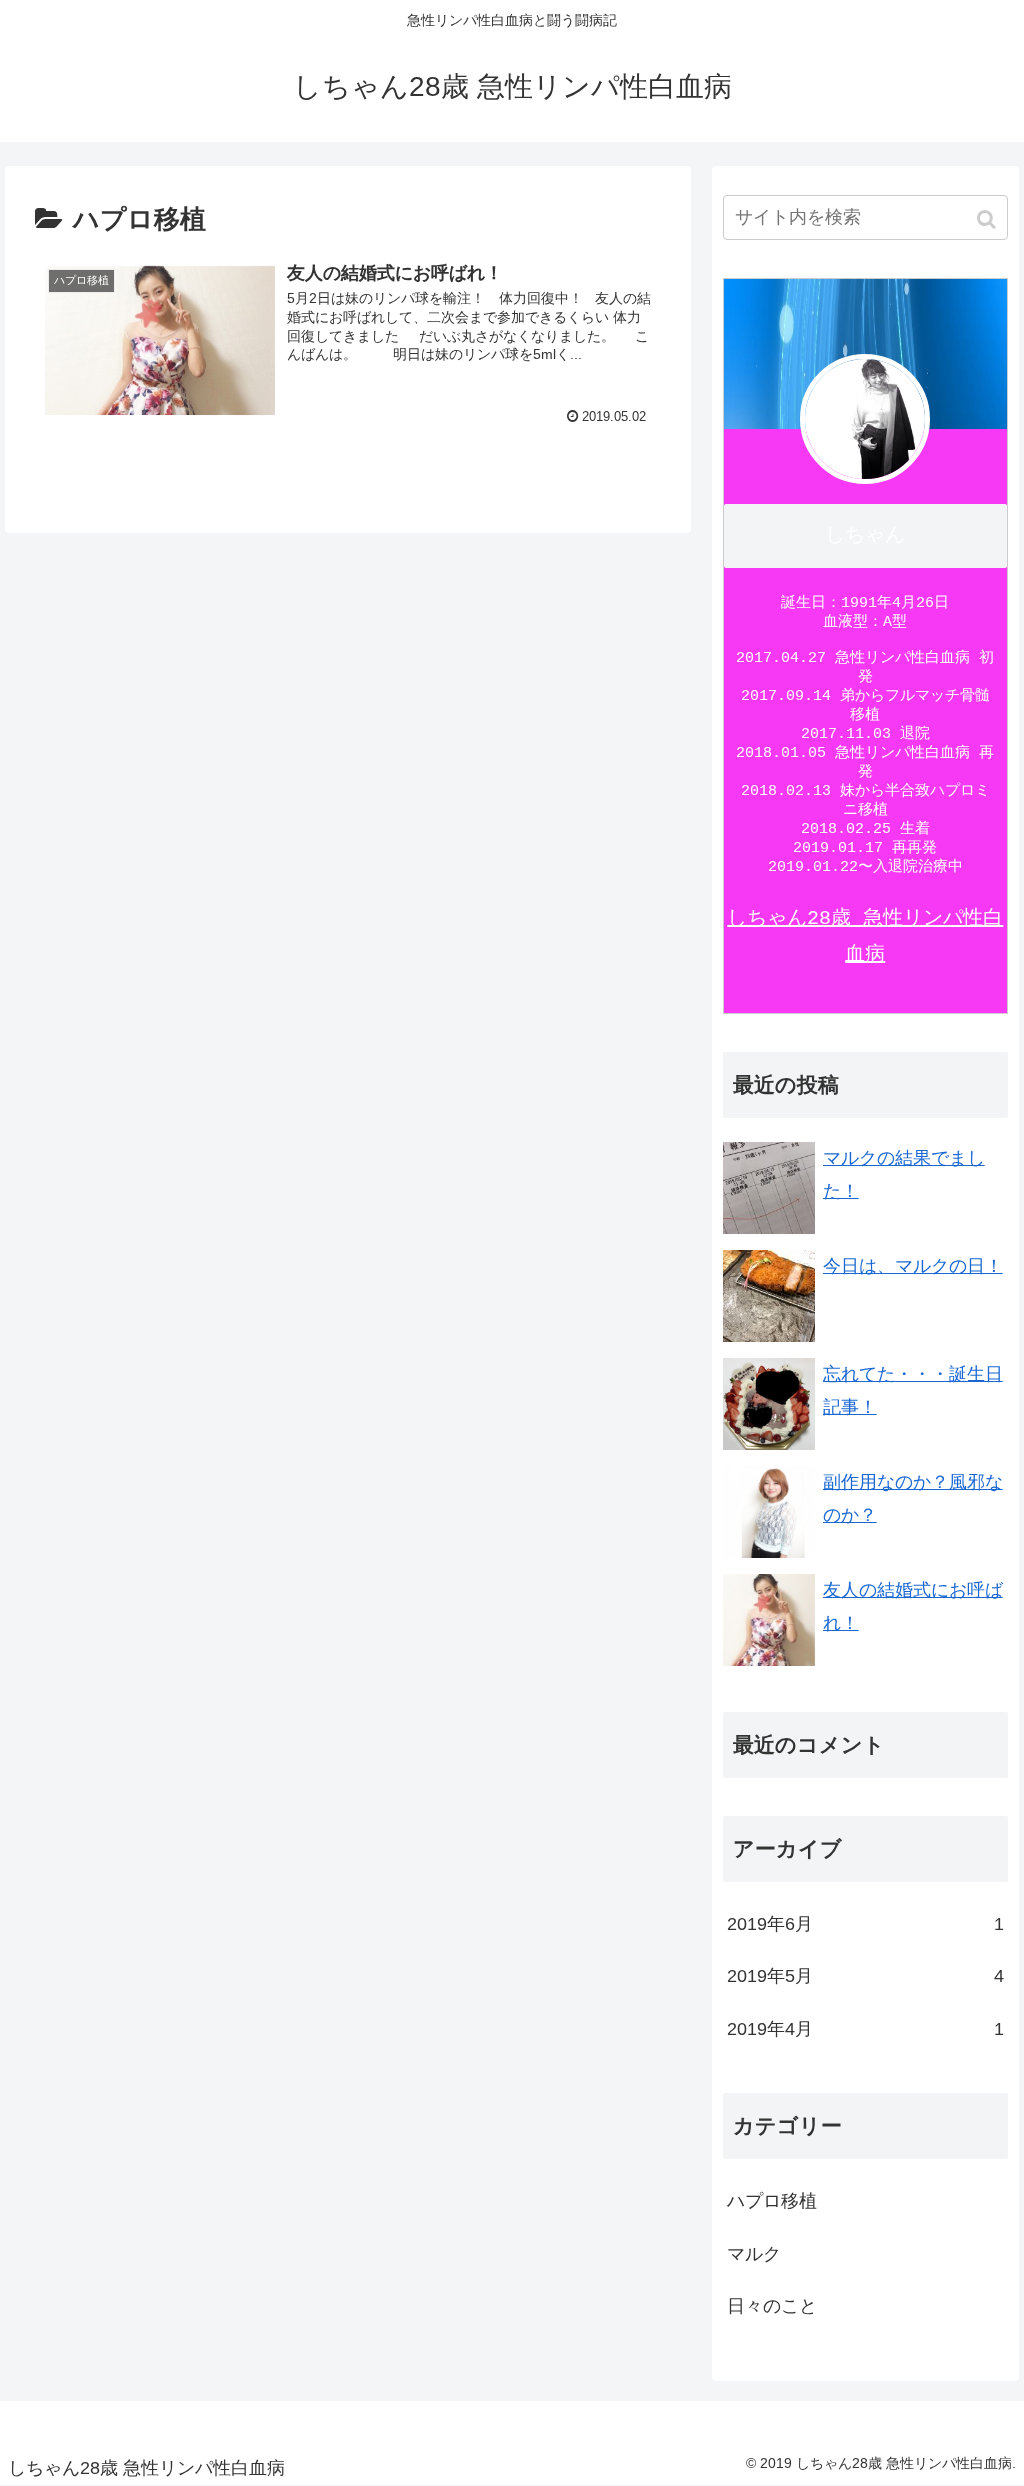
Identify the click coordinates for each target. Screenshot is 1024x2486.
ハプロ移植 (772, 2201)
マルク (754, 2254)
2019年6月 (865, 1924)
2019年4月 (865, 2029)
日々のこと (772, 2306)
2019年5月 (865, 1976)
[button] (988, 219)
